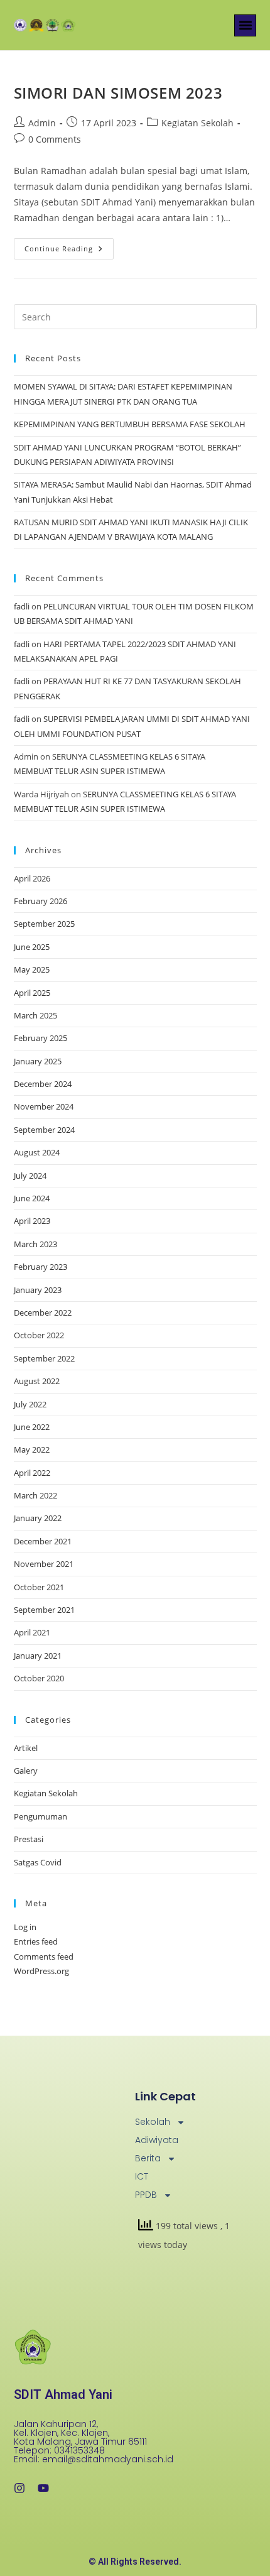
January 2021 (38, 1656)
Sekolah (153, 2122)
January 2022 (38, 1518)
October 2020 (39, 1678)
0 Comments (55, 139)
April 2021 (32, 1632)
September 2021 (44, 1610)
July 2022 (30, 1404)
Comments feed (44, 1957)
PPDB (146, 2195)
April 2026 (32, 878)
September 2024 (44, 1130)
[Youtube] (43, 2488)
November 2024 (44, 1106)
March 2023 (35, 1244)
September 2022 (44, 1358)
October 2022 (39, 1335)
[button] (245, 25)
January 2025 (38, 1061)
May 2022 (32, 1449)
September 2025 (44, 924)
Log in (25, 1927)
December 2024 (43, 1084)
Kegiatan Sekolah (197, 123)
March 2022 (35, 1495)
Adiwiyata (157, 2140)
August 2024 (37, 1152)
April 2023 (32, 1221)
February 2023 (40, 1267)
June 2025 (32, 947)
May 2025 (32, 969)
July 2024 (30, 1176)
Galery (26, 1771)
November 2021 (44, 1564)
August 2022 (37, 1381)
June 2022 (32, 1427)
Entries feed (36, 1941)
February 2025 (40, 1038)
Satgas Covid (38, 1862)
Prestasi (29, 1839)
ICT (142, 2176)
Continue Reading (69, 246)
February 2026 (40, 901)
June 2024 (32, 1198)
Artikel (26, 1748)
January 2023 (38, 1290)
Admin (42, 123)
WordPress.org (41, 1971)
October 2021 (39, 1587)
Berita (148, 2158)
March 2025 (35, 1015)
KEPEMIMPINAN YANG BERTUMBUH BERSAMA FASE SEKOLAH (130, 424)
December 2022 (43, 1313)
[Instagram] (19, 2488)
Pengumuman (40, 1816)
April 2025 (32, 993)
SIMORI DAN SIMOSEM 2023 (118, 93)
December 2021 (43, 1541)
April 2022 (32, 1473)
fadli (22, 606)
